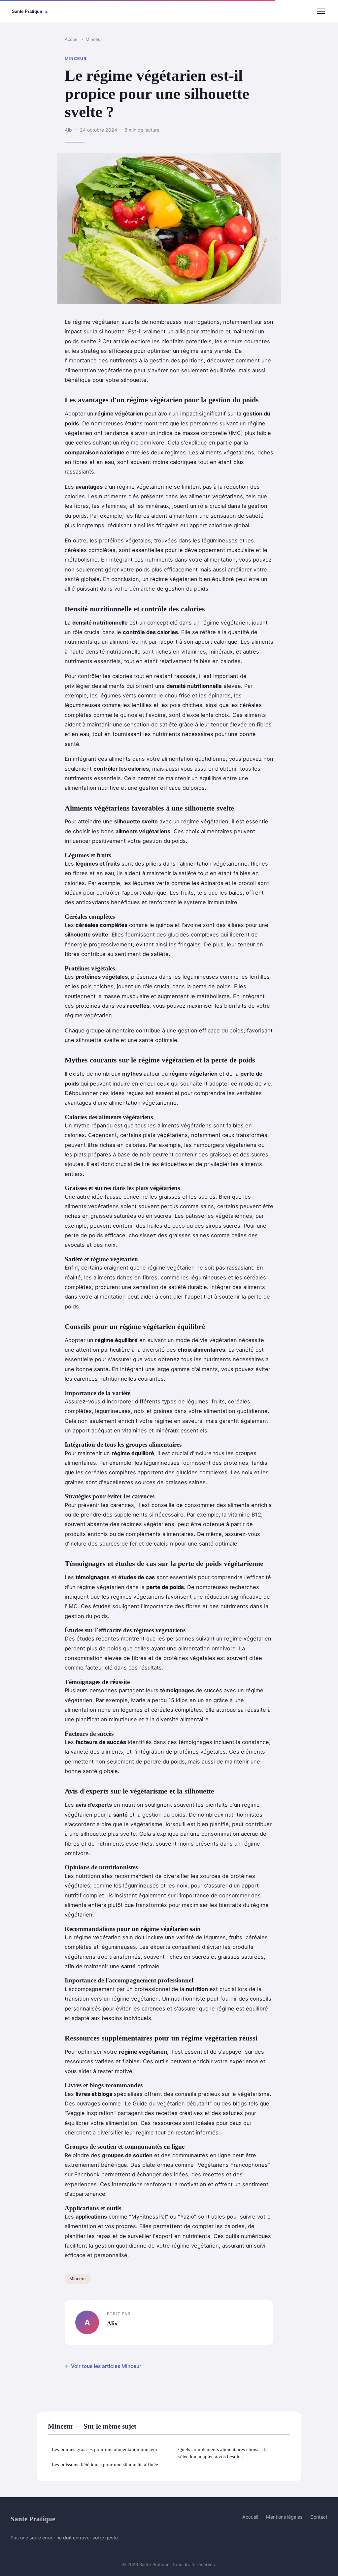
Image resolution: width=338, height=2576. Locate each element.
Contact (319, 2517)
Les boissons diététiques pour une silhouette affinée (105, 2464)
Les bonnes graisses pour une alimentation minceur (105, 2449)
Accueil (72, 39)
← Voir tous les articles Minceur (103, 2366)
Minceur (94, 39)
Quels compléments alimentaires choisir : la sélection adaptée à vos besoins (223, 2453)
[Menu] (321, 11)
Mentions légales (284, 2517)
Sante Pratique (33, 2519)
